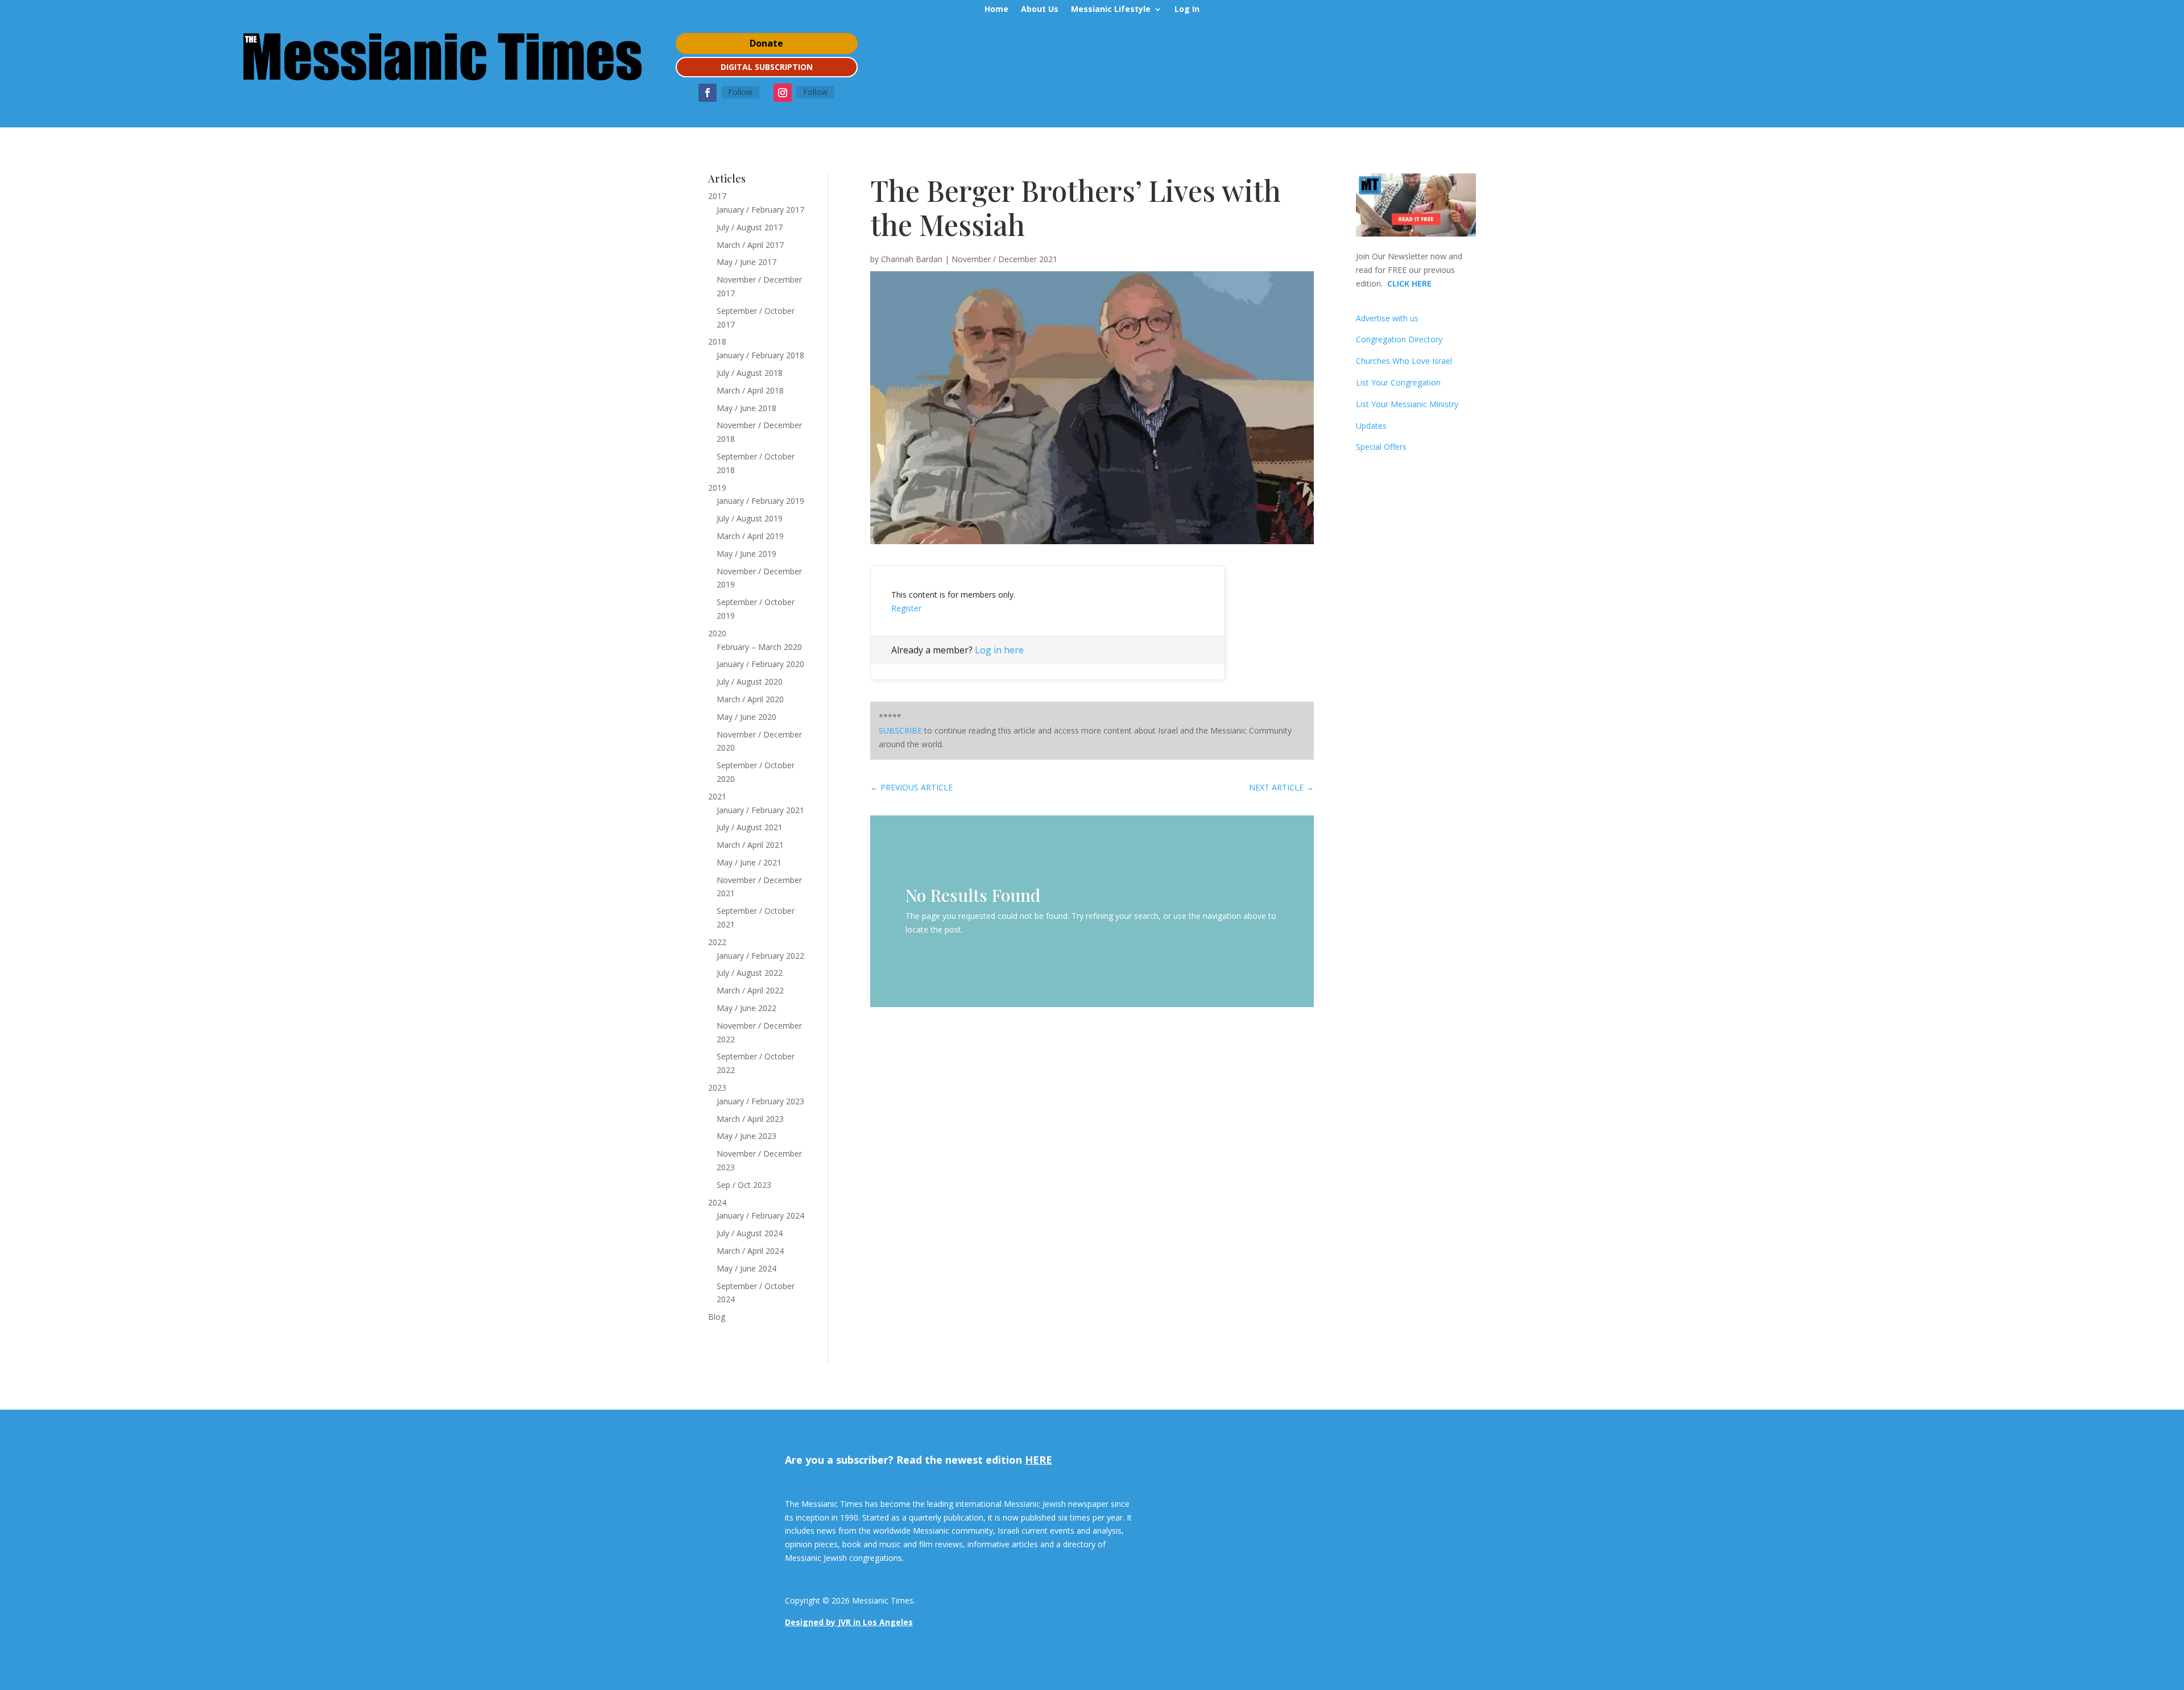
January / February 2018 (760, 355)
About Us (1040, 10)
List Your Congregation (1398, 382)
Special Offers (1381, 447)
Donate (766, 43)
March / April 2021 (750, 845)
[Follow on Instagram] (783, 93)
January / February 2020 (760, 664)
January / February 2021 (760, 810)
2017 (717, 196)
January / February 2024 (760, 1215)
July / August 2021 (750, 827)
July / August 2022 (750, 973)
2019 (717, 488)
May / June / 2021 (749, 862)
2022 (717, 942)
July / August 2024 (750, 1233)
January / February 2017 (760, 210)
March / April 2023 (750, 1119)
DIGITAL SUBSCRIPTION (767, 67)
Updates (1371, 426)
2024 (717, 1202)
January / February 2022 (760, 956)
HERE (1039, 1460)
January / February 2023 (760, 1101)
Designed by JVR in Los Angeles (849, 1622)
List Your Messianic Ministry (1407, 404)
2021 (717, 796)
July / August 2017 (750, 227)
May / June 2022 (746, 1008)
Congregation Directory (1399, 339)
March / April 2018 (750, 390)
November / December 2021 (1004, 259)
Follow (740, 92)
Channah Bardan (912, 259)
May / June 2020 (746, 717)
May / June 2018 (746, 408)
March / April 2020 (750, 699)
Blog (717, 1317)
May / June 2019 (746, 554)
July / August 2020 (750, 682)
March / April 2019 (750, 536)
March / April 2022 (750, 990)
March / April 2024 (750, 1251)
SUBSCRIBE (900, 730)
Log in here (999, 650)
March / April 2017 (750, 245)
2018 (717, 341)
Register (906, 608)
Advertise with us (1387, 318)
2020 (717, 633)
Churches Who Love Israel (1404, 361)
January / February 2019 (760, 501)
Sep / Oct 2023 (744, 1185)
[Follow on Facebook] (708, 93)
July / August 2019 (750, 518)
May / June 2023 (746, 1136)
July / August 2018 (750, 373)
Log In (1187, 10)
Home (996, 10)
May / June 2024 (746, 1268)
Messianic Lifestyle (1111, 10)
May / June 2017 (746, 262)
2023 (717, 1088)
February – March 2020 (759, 647)
